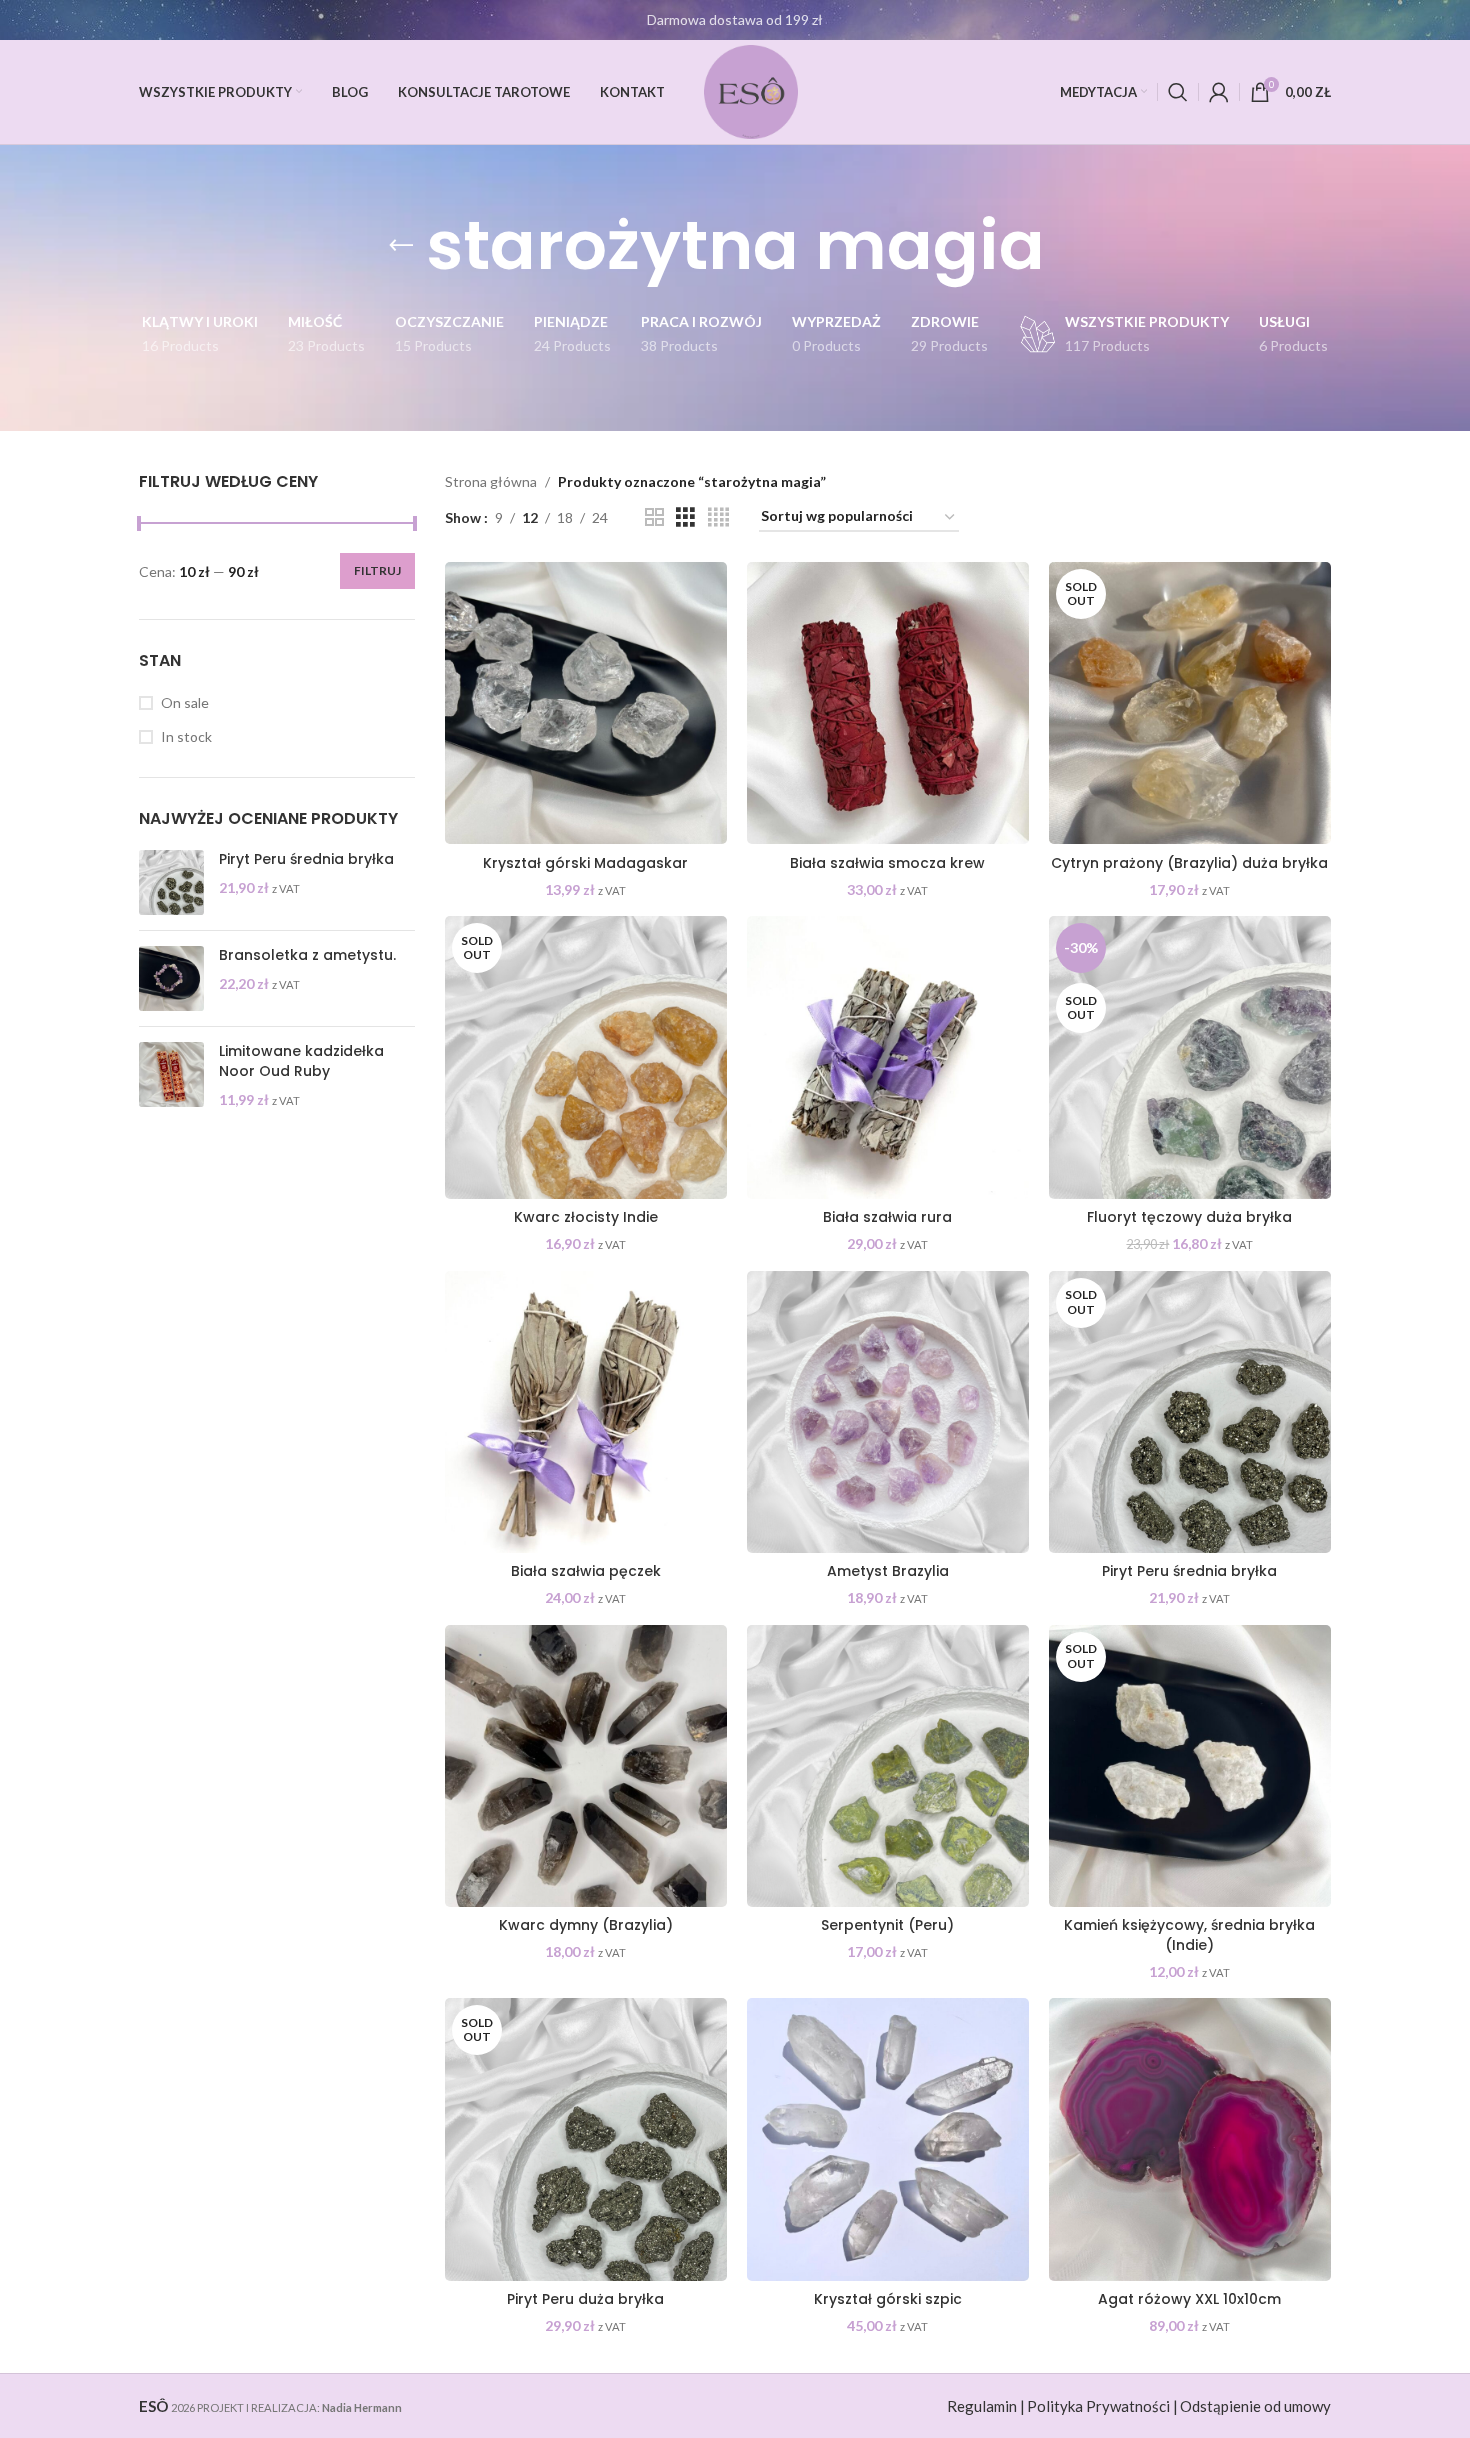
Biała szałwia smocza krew (887, 863)
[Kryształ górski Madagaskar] (586, 703)
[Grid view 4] (718, 517)
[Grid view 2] (654, 517)
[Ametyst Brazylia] (888, 1412)
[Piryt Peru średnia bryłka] (171, 882)
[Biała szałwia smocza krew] (888, 703)
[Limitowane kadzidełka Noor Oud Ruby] (171, 1075)
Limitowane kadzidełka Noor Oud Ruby (301, 1061)
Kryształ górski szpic (888, 2299)
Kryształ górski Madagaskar (585, 863)
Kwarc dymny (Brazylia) (586, 1925)
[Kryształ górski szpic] (888, 2139)
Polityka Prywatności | (1102, 2406)
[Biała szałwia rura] (888, 1057)
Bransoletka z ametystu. (307, 955)
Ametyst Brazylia (888, 1571)
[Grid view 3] (685, 517)
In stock (186, 736)
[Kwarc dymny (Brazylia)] (586, 1766)
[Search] (1178, 92)
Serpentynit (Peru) (887, 1925)
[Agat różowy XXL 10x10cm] (1190, 2139)
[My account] (1219, 92)
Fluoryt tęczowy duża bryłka (1189, 1217)
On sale (185, 702)
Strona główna (491, 481)
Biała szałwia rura (887, 1217)
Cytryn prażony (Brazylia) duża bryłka (1189, 863)
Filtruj (377, 570)
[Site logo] (751, 90)
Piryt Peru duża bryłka (585, 2299)
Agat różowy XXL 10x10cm (1189, 2299)
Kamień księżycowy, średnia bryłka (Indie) (1189, 1935)
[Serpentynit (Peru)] (888, 1766)
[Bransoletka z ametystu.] (171, 978)
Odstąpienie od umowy (1255, 2406)
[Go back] (401, 246)
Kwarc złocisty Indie (586, 1217)
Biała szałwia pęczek (586, 1571)
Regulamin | (986, 2406)
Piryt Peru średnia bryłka (306, 859)
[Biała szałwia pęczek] (586, 1412)
